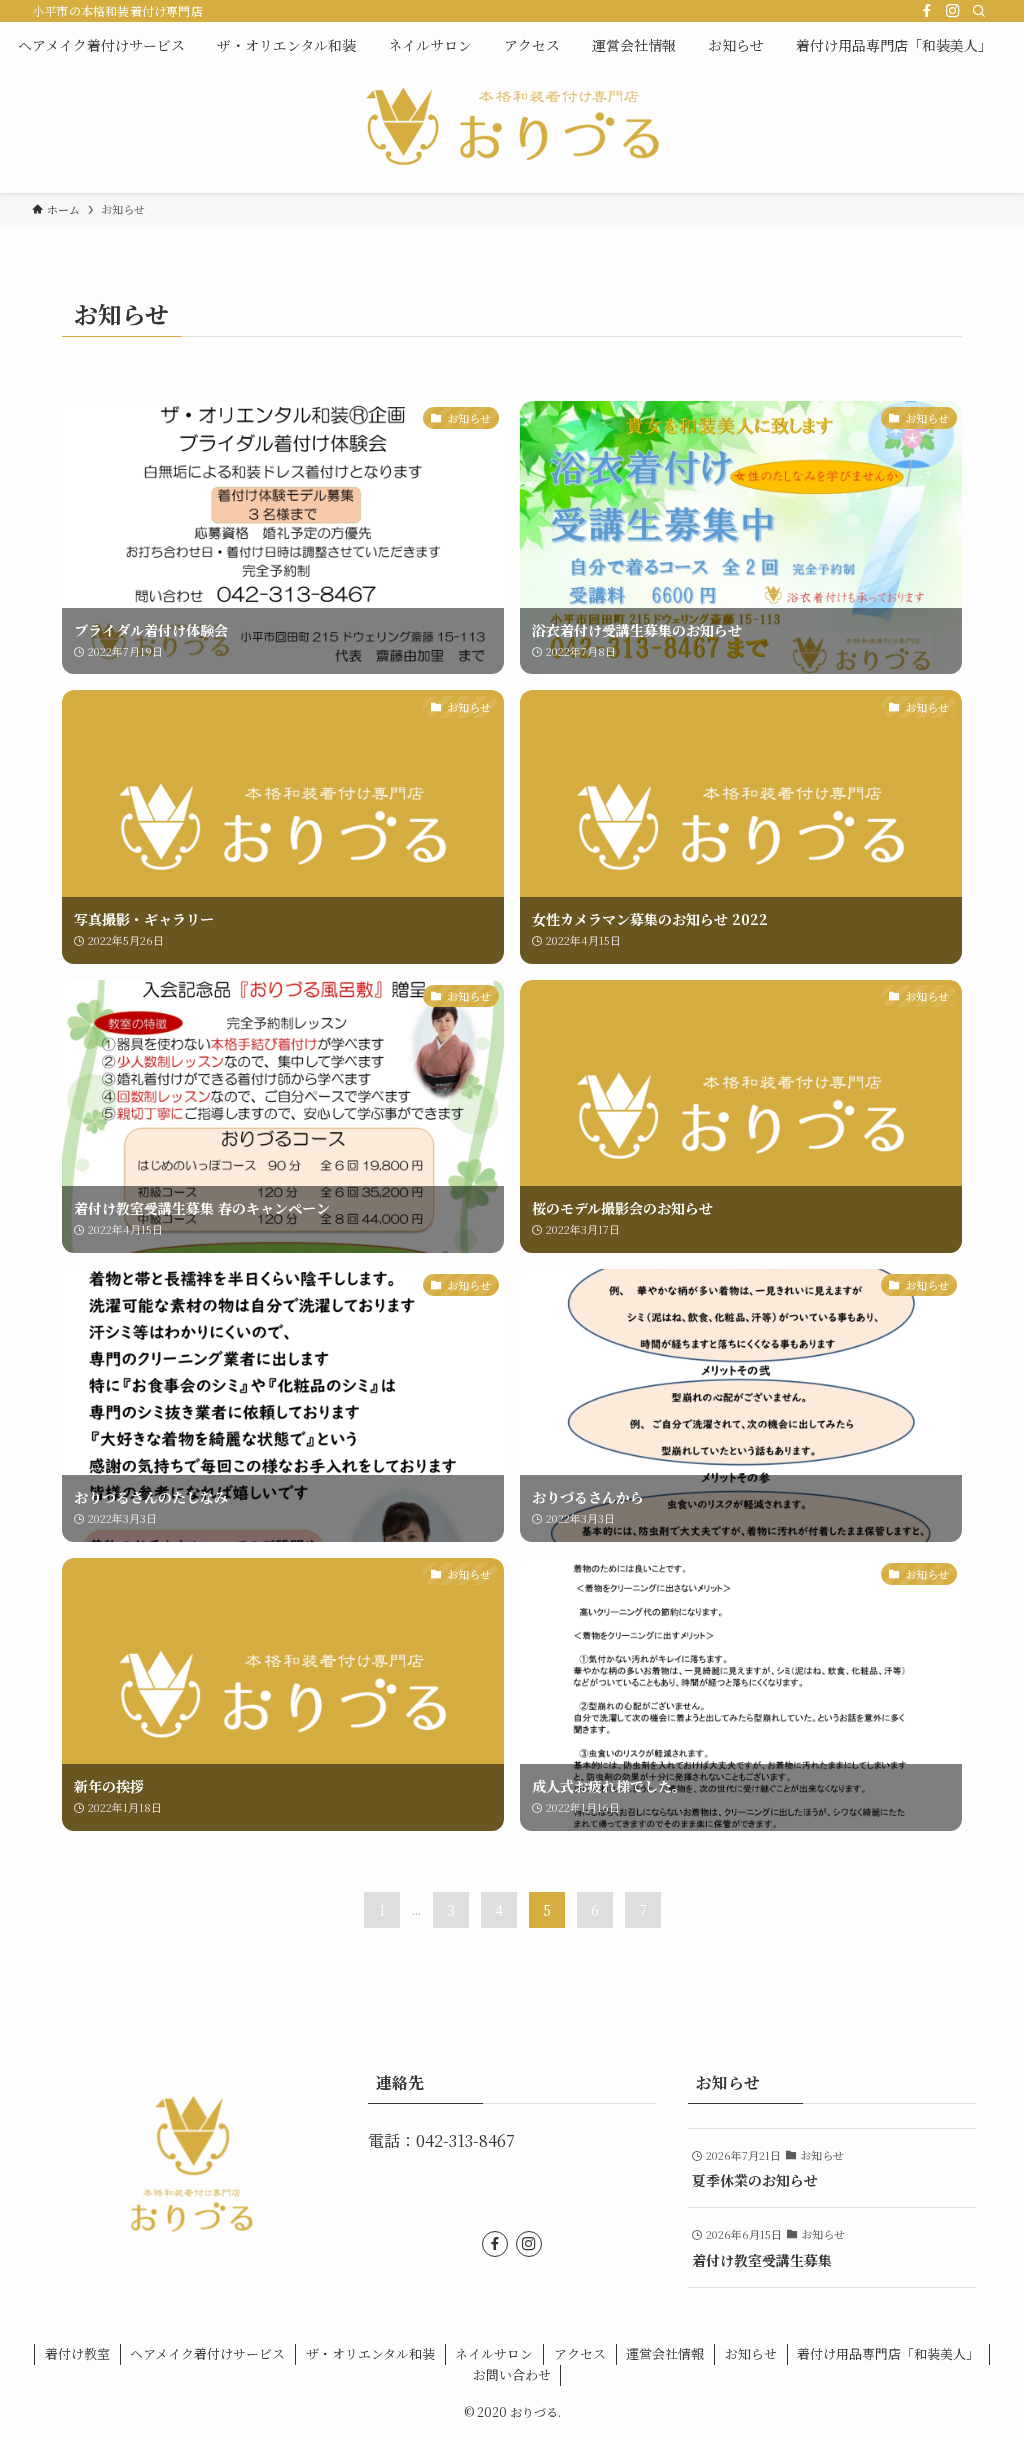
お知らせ (751, 2353)
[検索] (979, 11)
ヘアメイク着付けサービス (207, 2353)
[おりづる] (512, 126)
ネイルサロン (494, 2353)
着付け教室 (77, 2353)
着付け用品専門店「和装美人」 (888, 2353)
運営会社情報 (665, 2353)
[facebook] (927, 11)
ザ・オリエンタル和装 (370, 2353)
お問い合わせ (512, 2374)
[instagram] (953, 11)
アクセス (580, 2353)
